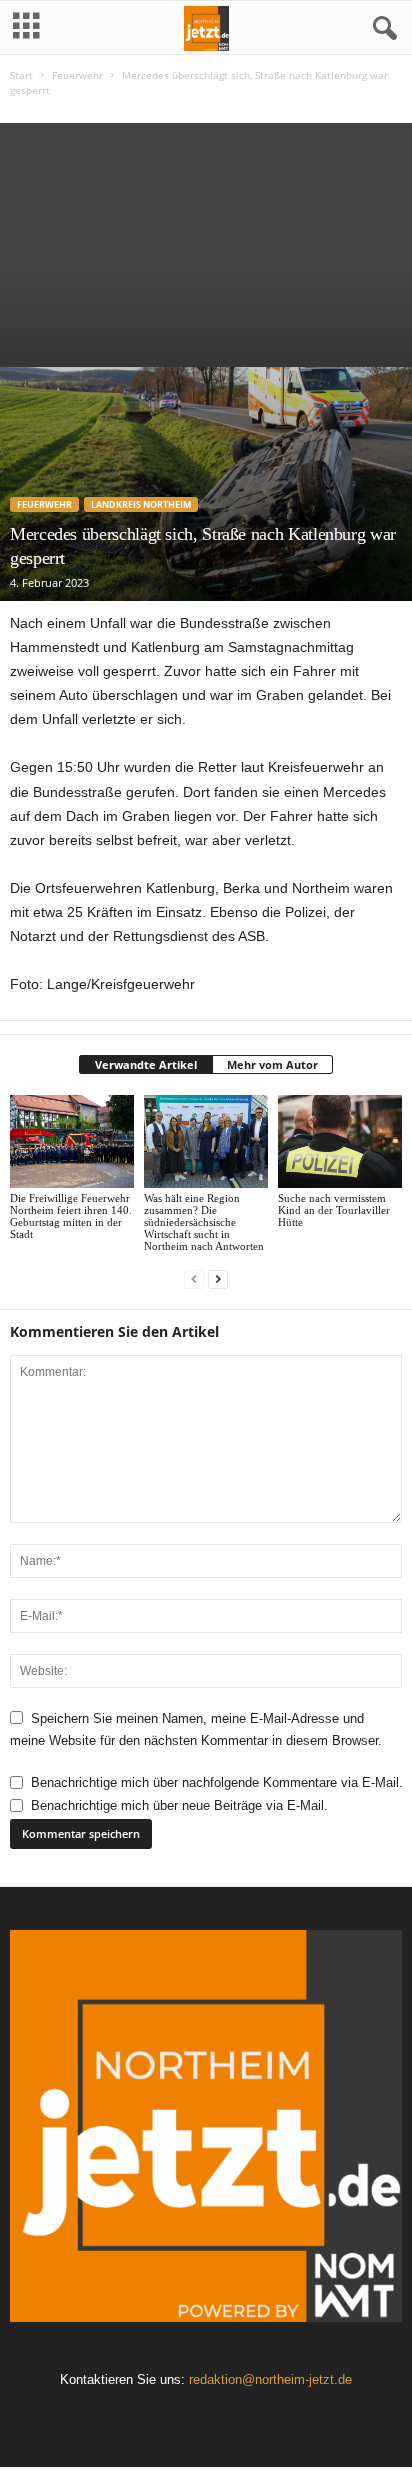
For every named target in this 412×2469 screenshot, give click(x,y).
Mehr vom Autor (272, 1064)
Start (21, 75)
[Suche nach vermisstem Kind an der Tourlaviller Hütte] (340, 1141)
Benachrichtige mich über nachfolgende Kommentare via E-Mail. (217, 1782)
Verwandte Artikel (146, 1064)
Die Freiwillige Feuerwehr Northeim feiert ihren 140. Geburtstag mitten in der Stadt (71, 1216)
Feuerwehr (77, 75)
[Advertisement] (206, 240)
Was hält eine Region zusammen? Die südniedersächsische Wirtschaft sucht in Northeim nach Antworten (204, 1222)
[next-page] (218, 1279)
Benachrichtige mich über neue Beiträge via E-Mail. (179, 1805)
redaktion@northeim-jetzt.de (270, 2379)
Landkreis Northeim (141, 504)
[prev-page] (194, 1279)
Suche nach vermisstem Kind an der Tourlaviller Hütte (334, 1210)
